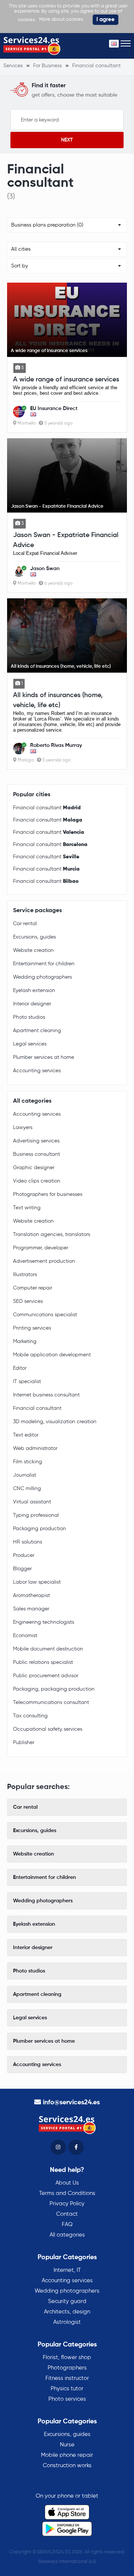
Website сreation (33, 950)
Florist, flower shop (67, 2357)
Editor (20, 1368)
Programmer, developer (41, 1248)
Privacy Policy (67, 2204)
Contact (67, 2214)
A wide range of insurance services (66, 380)
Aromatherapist (31, 1596)
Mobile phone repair (67, 2455)
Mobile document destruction (48, 1649)
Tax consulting (30, 1716)
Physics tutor (67, 2389)
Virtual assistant (32, 1502)
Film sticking (28, 1462)
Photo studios (29, 1017)
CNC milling (27, 1489)
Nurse (67, 2445)
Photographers (67, 2368)
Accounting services (37, 1071)
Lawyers (23, 1128)
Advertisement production (44, 1261)
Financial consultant (47, 808)
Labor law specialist (37, 1582)
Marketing (25, 1341)
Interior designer (32, 1004)
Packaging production (39, 1529)
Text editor (26, 1435)
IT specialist (27, 1382)
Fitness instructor (67, 2378)
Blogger (22, 1569)
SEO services (28, 1301)
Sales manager (31, 1609)
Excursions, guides (34, 937)
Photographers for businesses (48, 1194)
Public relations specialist (43, 1662)
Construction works (67, 2466)
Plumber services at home (44, 1057)
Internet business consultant (46, 1395)
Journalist (25, 1475)
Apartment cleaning (37, 1031)
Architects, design (67, 2312)
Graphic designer (34, 1168)
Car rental (25, 924)
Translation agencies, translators (52, 1235)
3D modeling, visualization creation (55, 1422)
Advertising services (36, 1141)
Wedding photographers (42, 977)
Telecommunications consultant (51, 1702)
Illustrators (25, 1275)
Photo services (67, 2399)
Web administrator (35, 1448)
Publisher (24, 1743)
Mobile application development (52, 1355)
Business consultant (36, 1154)
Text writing (27, 1208)
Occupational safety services (48, 1729)
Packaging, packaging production (54, 1689)
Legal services (30, 1044)
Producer (24, 1555)
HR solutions (28, 1542)
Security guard (67, 2301)
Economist (25, 1636)
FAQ (67, 2224)
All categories (67, 2235)
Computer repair (33, 1288)
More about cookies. (62, 19)
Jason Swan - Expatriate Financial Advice (66, 540)
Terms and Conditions (67, 2193)
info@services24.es (71, 2102)
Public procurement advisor (46, 1676)
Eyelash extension (34, 991)
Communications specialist (45, 1315)
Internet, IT (67, 2270)
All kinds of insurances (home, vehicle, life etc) (58, 700)
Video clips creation (37, 1181)
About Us (67, 2183)
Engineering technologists (44, 1622)
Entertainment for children (44, 964)
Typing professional (36, 1515)
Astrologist (67, 2322)
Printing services (32, 1328)
